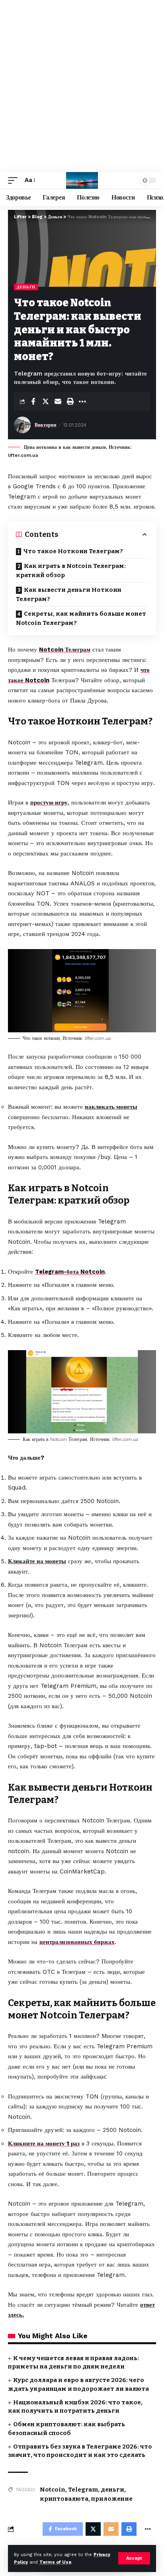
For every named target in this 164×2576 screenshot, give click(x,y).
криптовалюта (64, 2499)
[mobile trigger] (15, 180)
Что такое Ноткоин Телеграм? (73, 551)
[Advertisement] (82, 86)
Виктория (46, 425)
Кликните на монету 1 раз (44, 2143)
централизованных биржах (77, 1942)
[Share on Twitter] (45, 401)
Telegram (83, 2490)
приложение (112, 2499)
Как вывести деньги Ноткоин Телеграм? (69, 594)
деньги (112, 2490)
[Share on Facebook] (33, 401)
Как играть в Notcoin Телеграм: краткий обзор (71, 571)
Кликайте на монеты (37, 1561)
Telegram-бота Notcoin (70, 1272)
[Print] (70, 401)
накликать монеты (111, 1107)
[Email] (58, 401)
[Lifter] (82, 180)
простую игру (49, 803)
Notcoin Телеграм (65, 650)
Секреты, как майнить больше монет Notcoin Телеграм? (81, 618)
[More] (82, 401)
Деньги (26, 287)
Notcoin (53, 2490)
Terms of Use (55, 2562)
